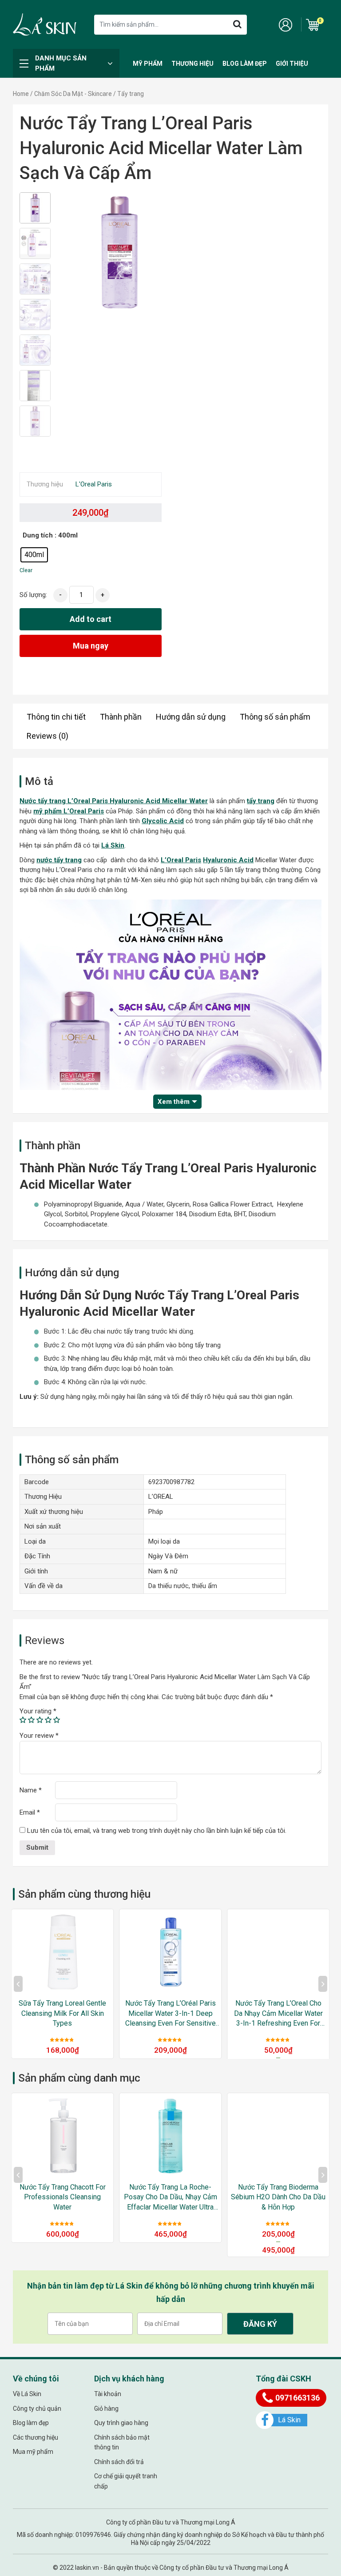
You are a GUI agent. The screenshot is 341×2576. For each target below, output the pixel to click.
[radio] (34, 555)
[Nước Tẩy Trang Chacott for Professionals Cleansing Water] (63, 2136)
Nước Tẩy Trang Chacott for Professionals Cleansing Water (63, 2197)
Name (31, 1790)
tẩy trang (261, 801)
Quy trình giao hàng (121, 2423)
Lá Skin (113, 845)
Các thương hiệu (36, 2437)
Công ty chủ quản (37, 2409)
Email (30, 1812)
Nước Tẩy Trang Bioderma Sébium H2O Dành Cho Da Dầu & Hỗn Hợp (278, 2197)
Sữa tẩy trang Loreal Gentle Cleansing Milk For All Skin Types (62, 2013)
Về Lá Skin (27, 2394)
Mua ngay (91, 646)
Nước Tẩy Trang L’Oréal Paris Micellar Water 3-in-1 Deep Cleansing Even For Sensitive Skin (170, 2014)
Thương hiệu (192, 64)
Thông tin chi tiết (56, 717)
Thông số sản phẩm (275, 717)
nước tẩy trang (59, 860)
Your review (39, 1736)
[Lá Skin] (44, 24)
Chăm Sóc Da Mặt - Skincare (73, 94)
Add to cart (91, 619)
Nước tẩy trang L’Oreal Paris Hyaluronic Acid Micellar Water (114, 801)
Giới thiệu (292, 64)
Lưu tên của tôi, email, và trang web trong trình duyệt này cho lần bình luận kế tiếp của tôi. (157, 1831)
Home (21, 94)
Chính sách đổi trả (119, 2462)
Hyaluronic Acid (228, 860)
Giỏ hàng (106, 2409)
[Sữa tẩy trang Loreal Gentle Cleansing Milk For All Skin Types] (63, 1952)
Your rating (38, 1711)
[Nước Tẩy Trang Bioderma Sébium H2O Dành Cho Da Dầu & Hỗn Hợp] (278, 2136)
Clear (26, 570)
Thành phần (121, 717)
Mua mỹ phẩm (33, 2452)
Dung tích (38, 535)
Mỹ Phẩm (148, 64)
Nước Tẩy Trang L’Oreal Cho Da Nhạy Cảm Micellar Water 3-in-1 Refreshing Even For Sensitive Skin (278, 2014)
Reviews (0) (48, 736)
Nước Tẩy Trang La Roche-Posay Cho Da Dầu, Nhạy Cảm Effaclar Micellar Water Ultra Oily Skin (170, 2198)
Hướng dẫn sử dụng (191, 717)
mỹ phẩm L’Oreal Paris (69, 811)
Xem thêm (174, 1102)
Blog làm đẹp (245, 64)
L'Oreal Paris (94, 484)
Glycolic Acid (163, 821)
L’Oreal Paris (181, 860)
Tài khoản (108, 2394)
